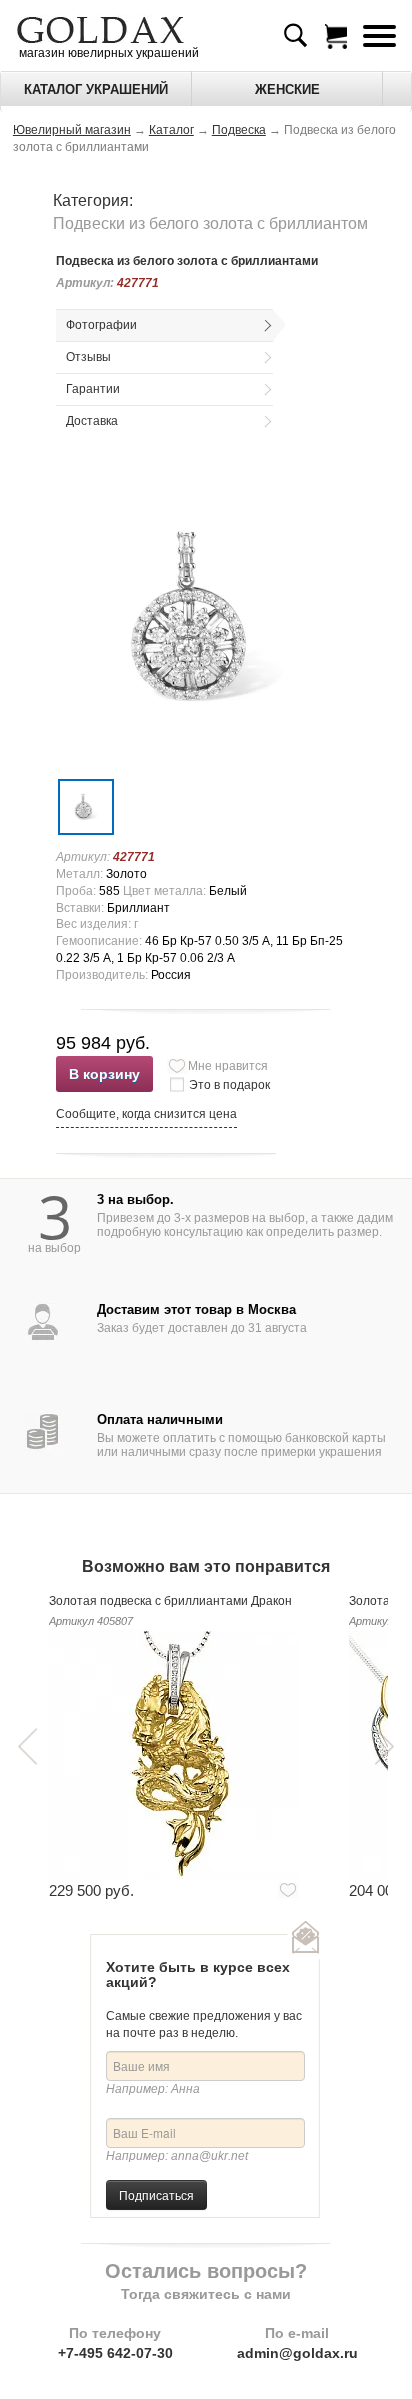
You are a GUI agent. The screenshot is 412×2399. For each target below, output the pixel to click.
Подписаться (156, 2194)
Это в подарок (229, 1085)
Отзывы (88, 357)
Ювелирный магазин (72, 130)
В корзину (104, 1074)
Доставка (92, 421)
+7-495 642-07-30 (115, 2353)
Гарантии (93, 389)
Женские (287, 89)
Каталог (171, 130)
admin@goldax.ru (297, 2353)
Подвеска (239, 130)
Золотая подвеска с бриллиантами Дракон (170, 1601)
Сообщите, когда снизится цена (146, 1114)
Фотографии (101, 325)
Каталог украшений (96, 89)
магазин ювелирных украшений (107, 53)
